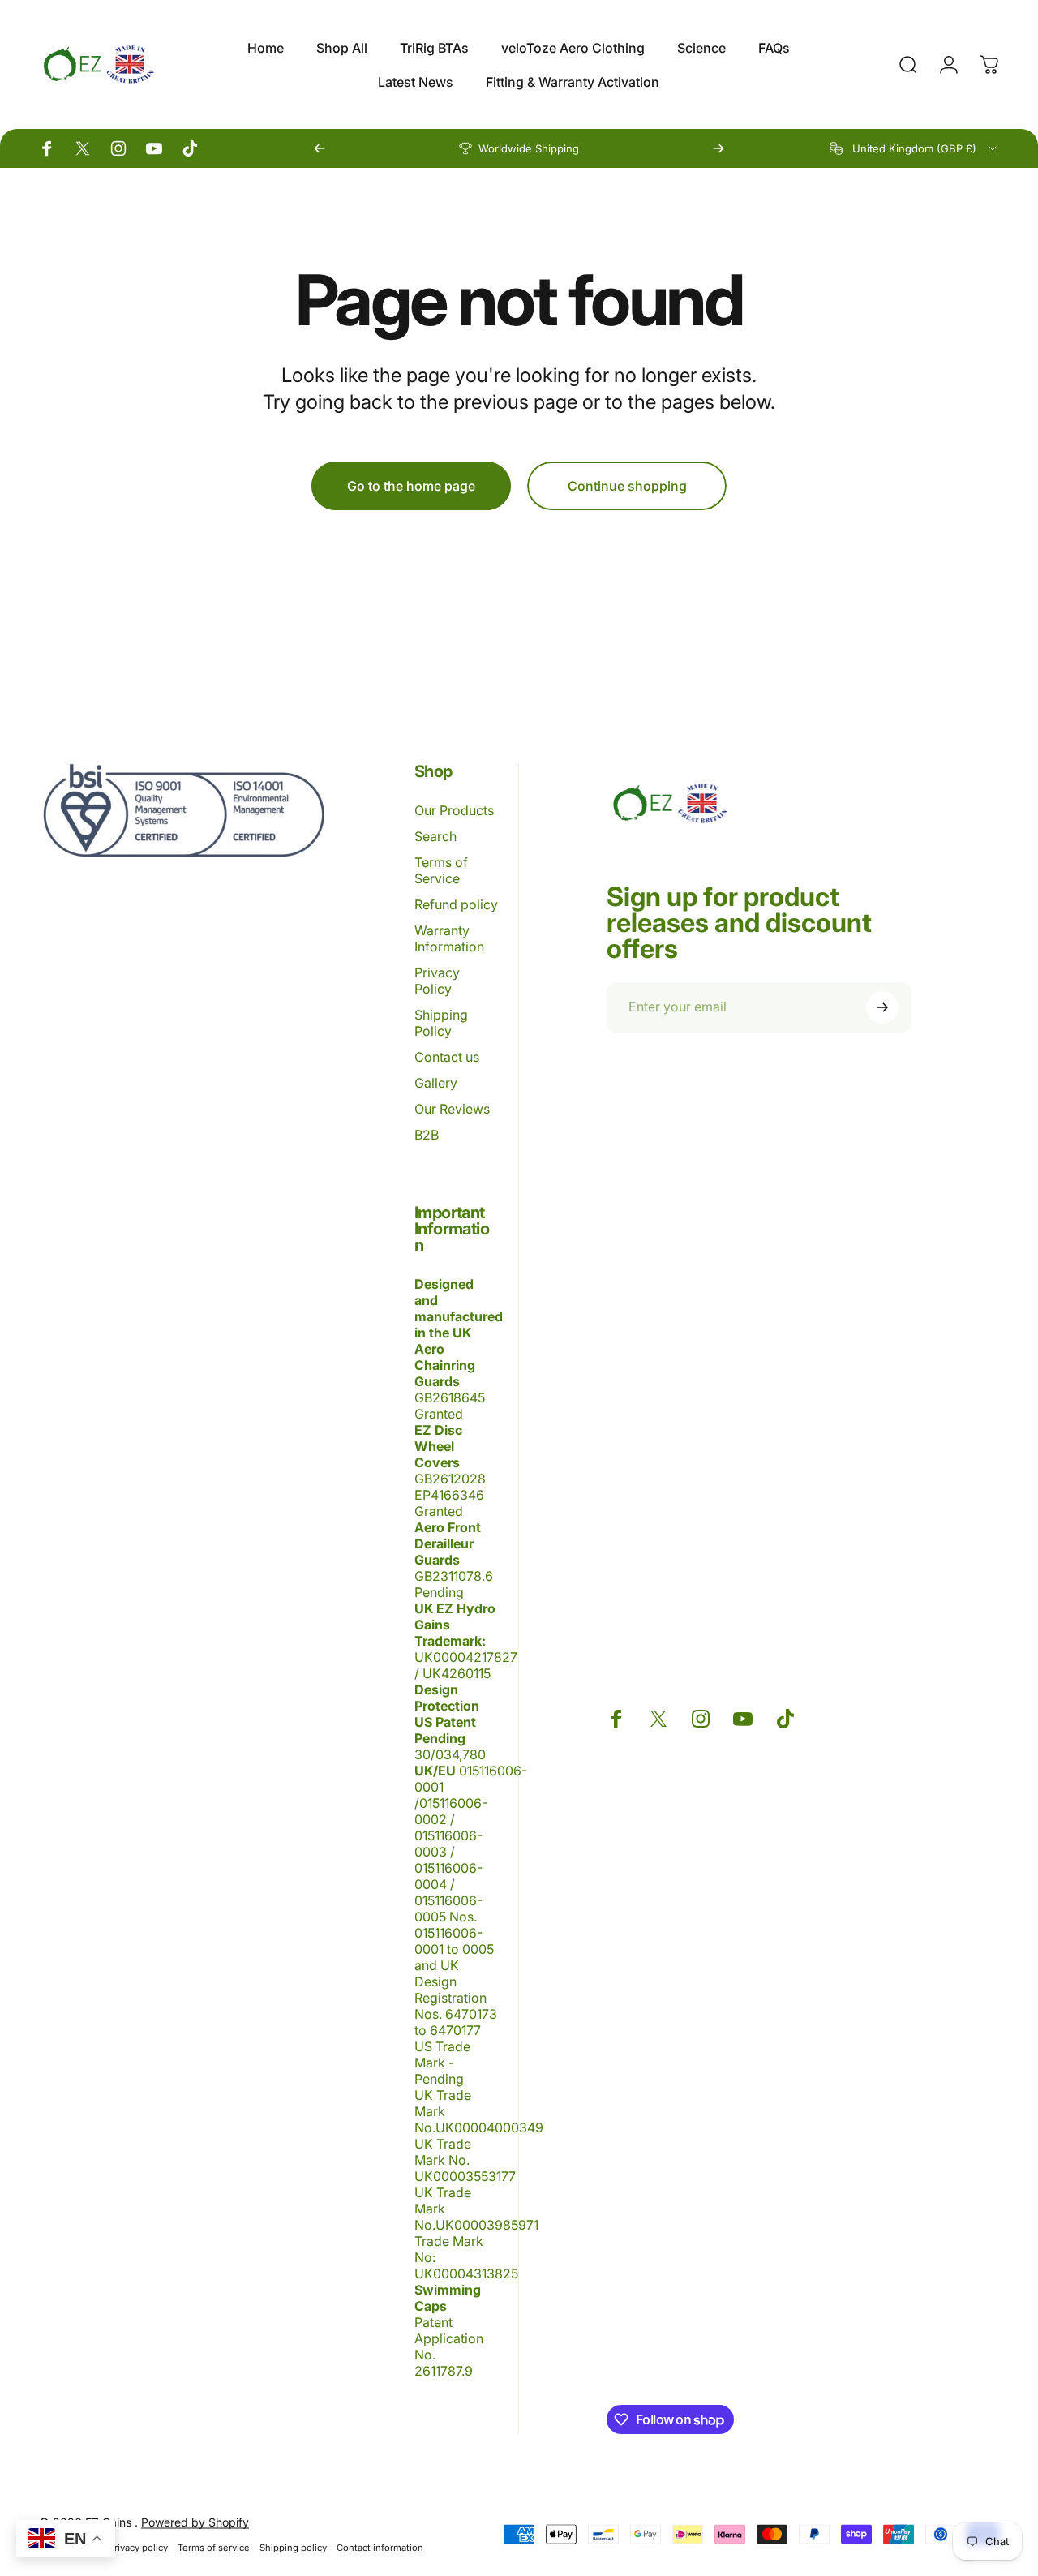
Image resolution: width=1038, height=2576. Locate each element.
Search (435, 836)
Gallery (436, 1083)
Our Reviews (452, 1109)
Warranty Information (449, 938)
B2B (427, 1135)
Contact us (447, 1057)
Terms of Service (441, 870)
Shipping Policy (441, 1023)
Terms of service (214, 2548)
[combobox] (914, 148)
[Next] (718, 148)
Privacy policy (138, 2548)
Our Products (454, 810)
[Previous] (320, 148)
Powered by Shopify (195, 2522)
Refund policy (456, 904)
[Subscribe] (882, 1007)
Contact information (380, 2548)
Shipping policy (293, 2548)
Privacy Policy (437, 981)
